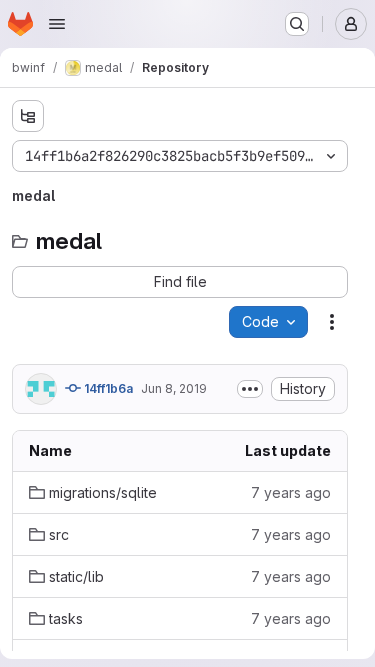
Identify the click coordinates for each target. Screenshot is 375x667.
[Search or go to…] (297, 24)
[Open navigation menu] (57, 24)
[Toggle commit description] (250, 389)
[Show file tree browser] (28, 116)
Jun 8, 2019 (174, 388)
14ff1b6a (107, 388)
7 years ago (291, 492)
